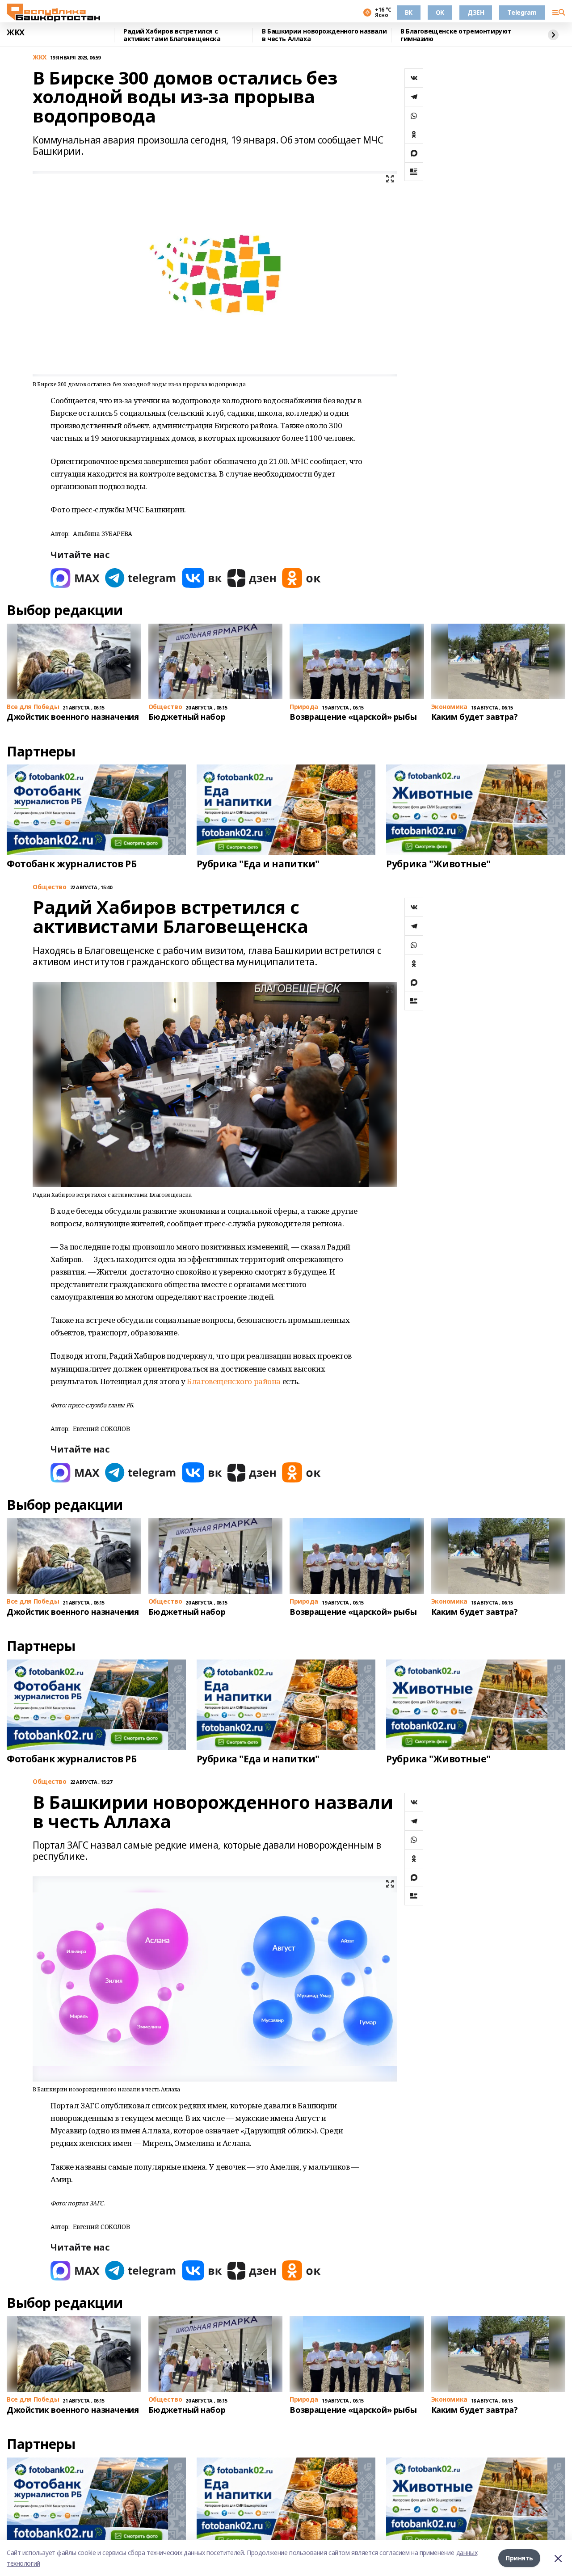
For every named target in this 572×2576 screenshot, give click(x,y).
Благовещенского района (234, 1381)
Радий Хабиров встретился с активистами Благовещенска (172, 35)
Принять (519, 2558)
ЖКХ (16, 33)
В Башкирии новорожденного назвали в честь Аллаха (324, 35)
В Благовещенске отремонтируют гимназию (456, 35)
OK (440, 12)
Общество (50, 887)
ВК (409, 12)
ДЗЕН (476, 12)
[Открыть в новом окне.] (75, 578)
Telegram (522, 12)
